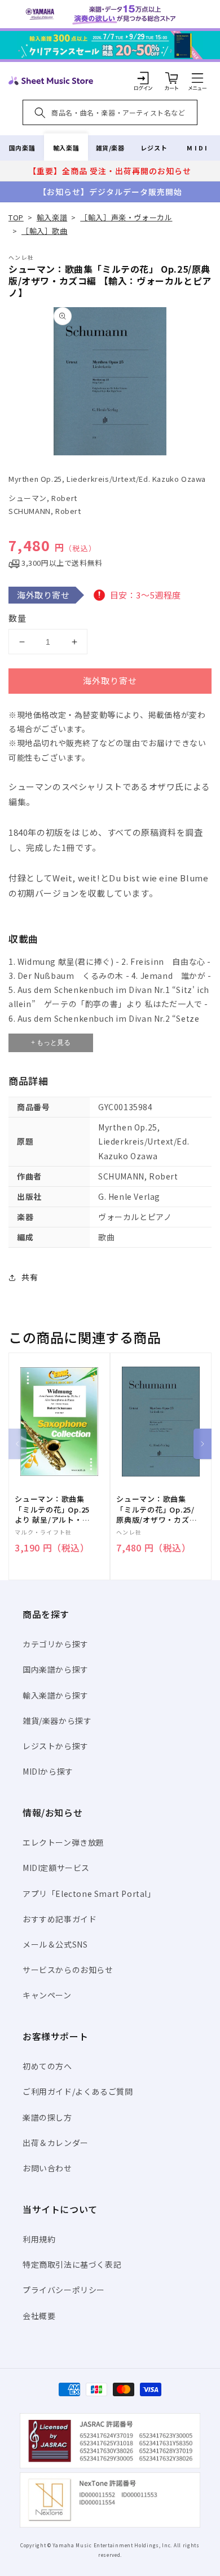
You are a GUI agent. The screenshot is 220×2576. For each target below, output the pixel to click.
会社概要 (39, 2316)
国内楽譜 (22, 148)
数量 (17, 618)
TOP (16, 217)
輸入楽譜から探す (56, 1695)
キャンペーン (47, 1995)
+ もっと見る (51, 1043)
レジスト (154, 148)
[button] (197, 78)
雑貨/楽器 (110, 148)
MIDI (198, 148)
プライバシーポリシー (64, 2290)
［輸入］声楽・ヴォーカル (126, 217)
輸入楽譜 (66, 148)
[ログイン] (143, 78)
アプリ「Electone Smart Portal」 (89, 1894)
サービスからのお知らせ (68, 1970)
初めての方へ (47, 2066)
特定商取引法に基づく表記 (72, 2264)
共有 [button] (30, 1277)
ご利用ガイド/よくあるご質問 (78, 2091)
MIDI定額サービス (56, 1868)
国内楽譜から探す (56, 1669)
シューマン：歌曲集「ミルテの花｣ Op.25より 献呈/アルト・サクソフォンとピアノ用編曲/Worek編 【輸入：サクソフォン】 (53, 1509)
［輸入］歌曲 (45, 231)
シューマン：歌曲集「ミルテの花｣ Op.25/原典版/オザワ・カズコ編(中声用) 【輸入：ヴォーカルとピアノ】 (157, 1509)
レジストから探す (56, 1746)
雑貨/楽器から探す (57, 1721)
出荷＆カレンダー (56, 2143)
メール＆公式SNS (55, 1944)
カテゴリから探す (56, 1644)
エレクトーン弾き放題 (63, 1842)
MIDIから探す (48, 1771)
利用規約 (39, 2239)
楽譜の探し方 (47, 2117)
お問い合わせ (47, 2168)
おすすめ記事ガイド (60, 1919)
